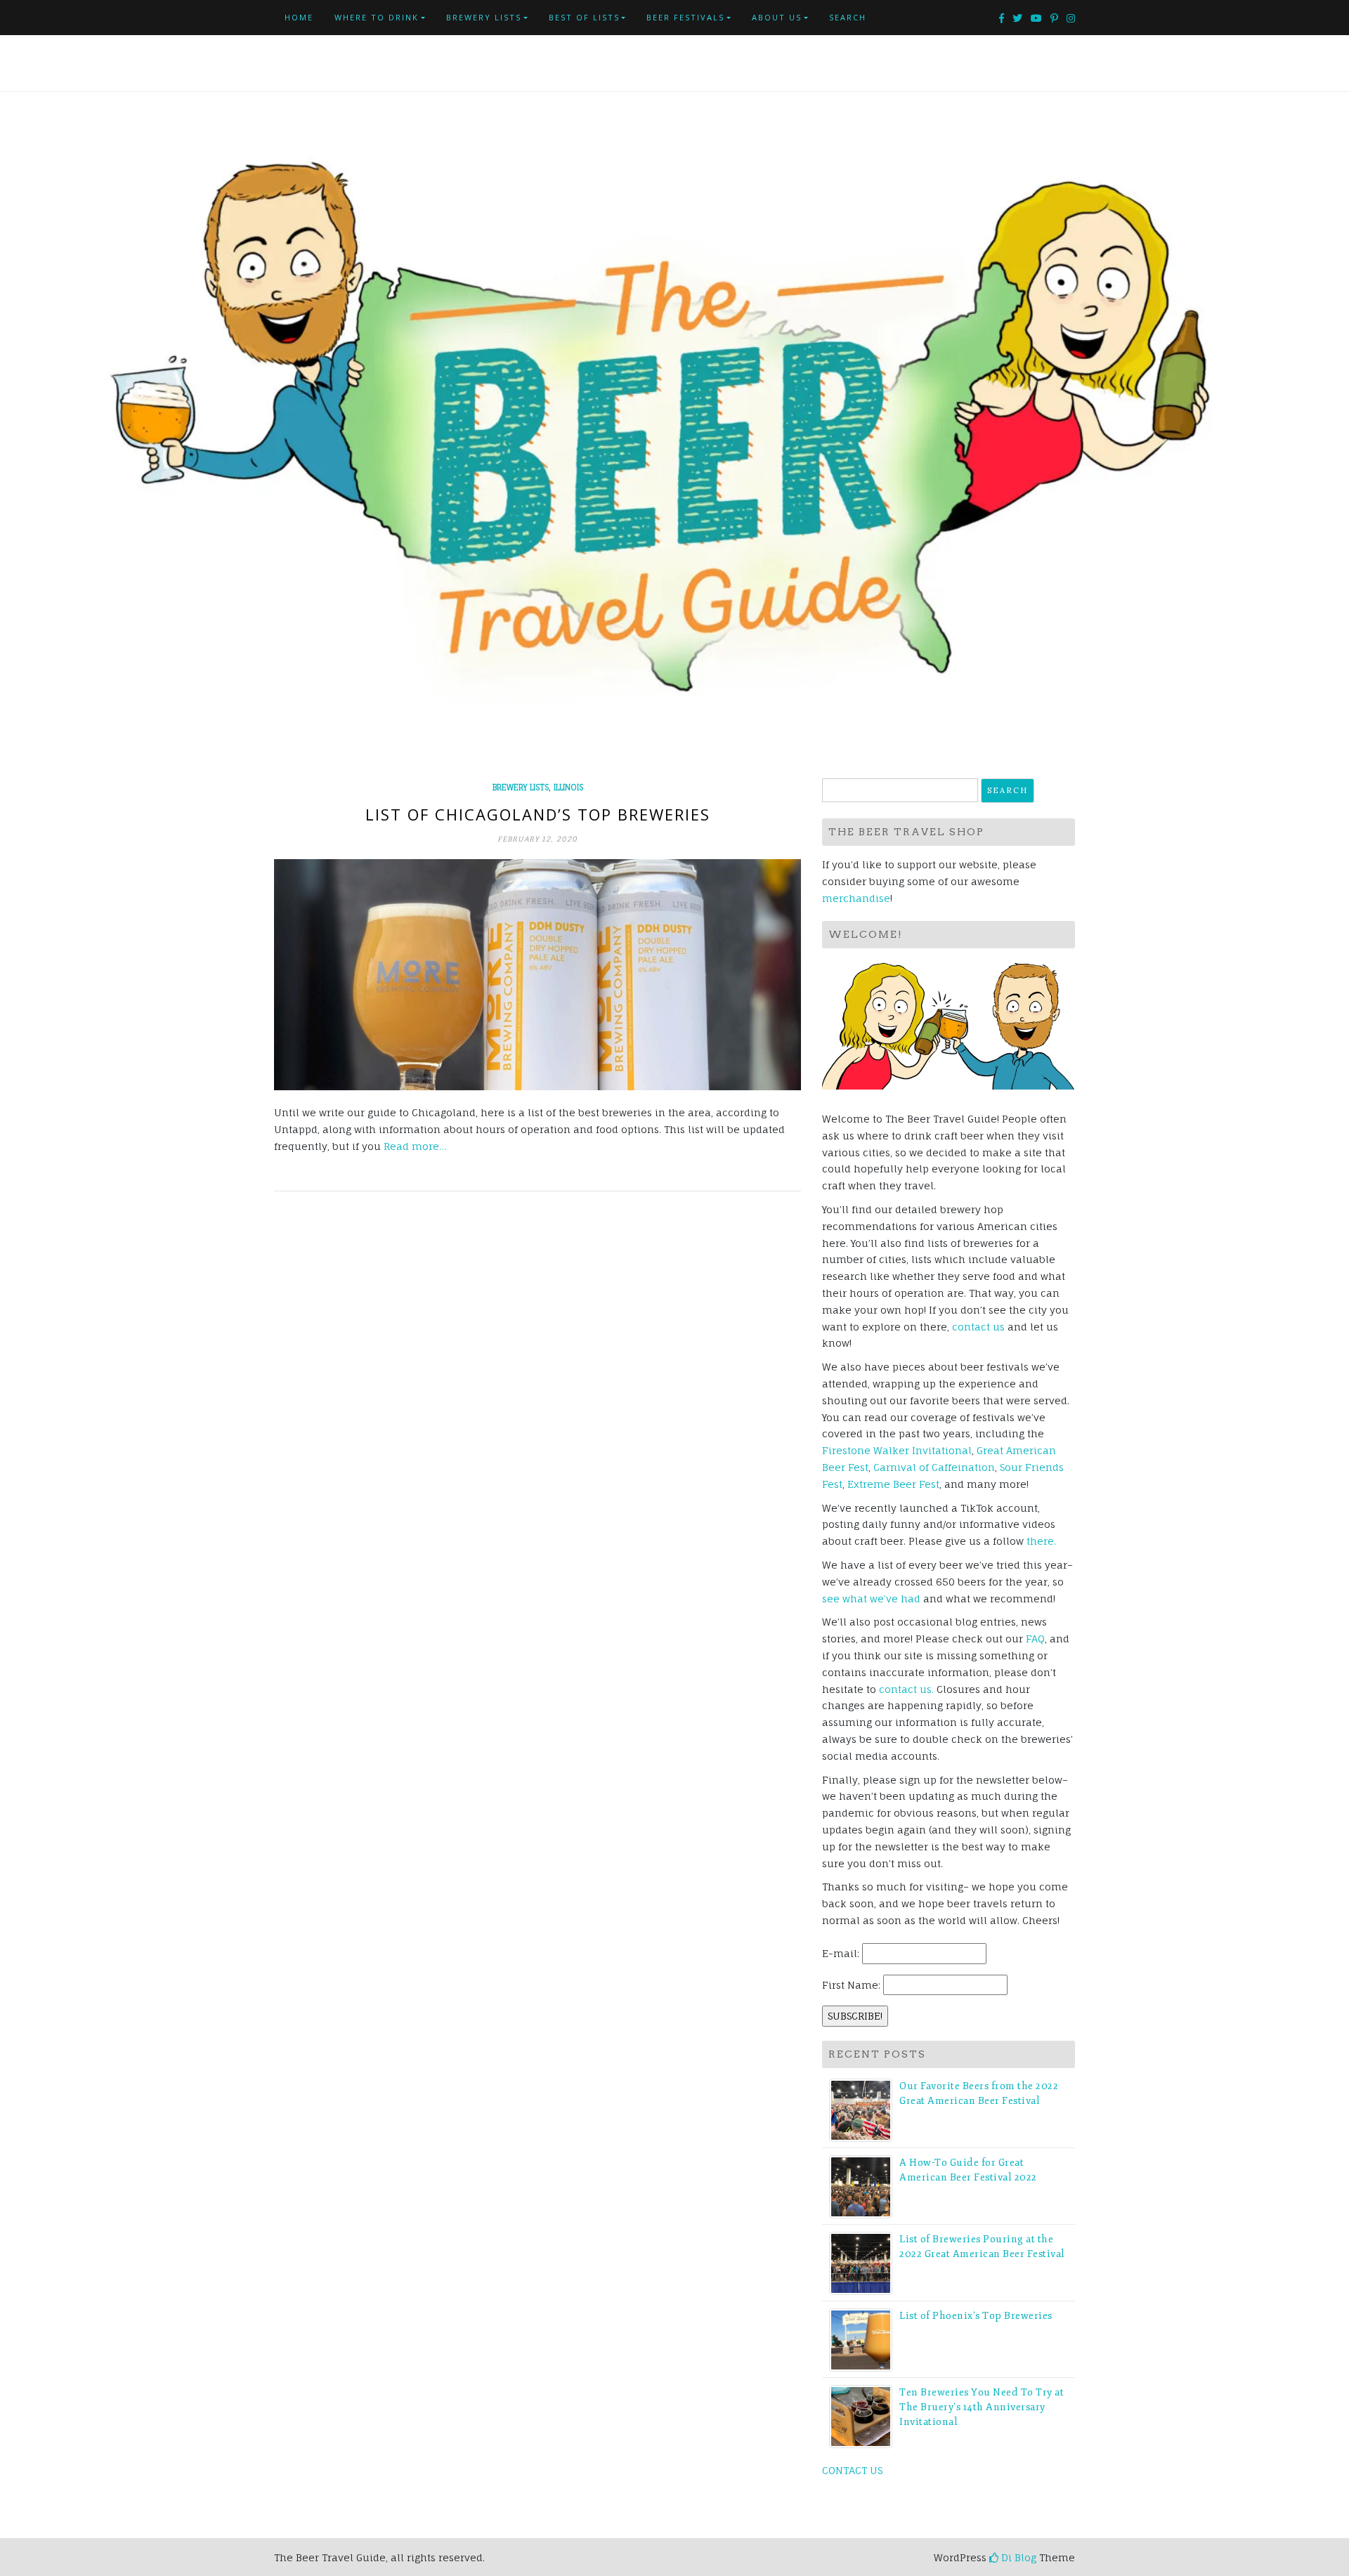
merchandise (856, 898)
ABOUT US (777, 17)
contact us (978, 1327)
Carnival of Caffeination (934, 1467)
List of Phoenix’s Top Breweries (976, 2316)
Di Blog (1017, 2557)
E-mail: (841, 1953)
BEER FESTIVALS (685, 17)
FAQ (1035, 1639)
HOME (299, 17)
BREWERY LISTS (484, 17)
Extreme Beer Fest (893, 1484)
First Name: (851, 1985)
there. (1041, 1541)
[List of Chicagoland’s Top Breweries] (537, 975)
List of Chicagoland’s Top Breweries (538, 814)
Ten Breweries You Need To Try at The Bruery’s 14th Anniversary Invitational (982, 2407)
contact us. (906, 1689)
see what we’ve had (871, 1598)
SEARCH (848, 17)
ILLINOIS (568, 787)
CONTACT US (852, 2470)
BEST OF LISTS (584, 17)
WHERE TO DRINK (377, 17)
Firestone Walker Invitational (897, 1450)
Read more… (415, 1146)
